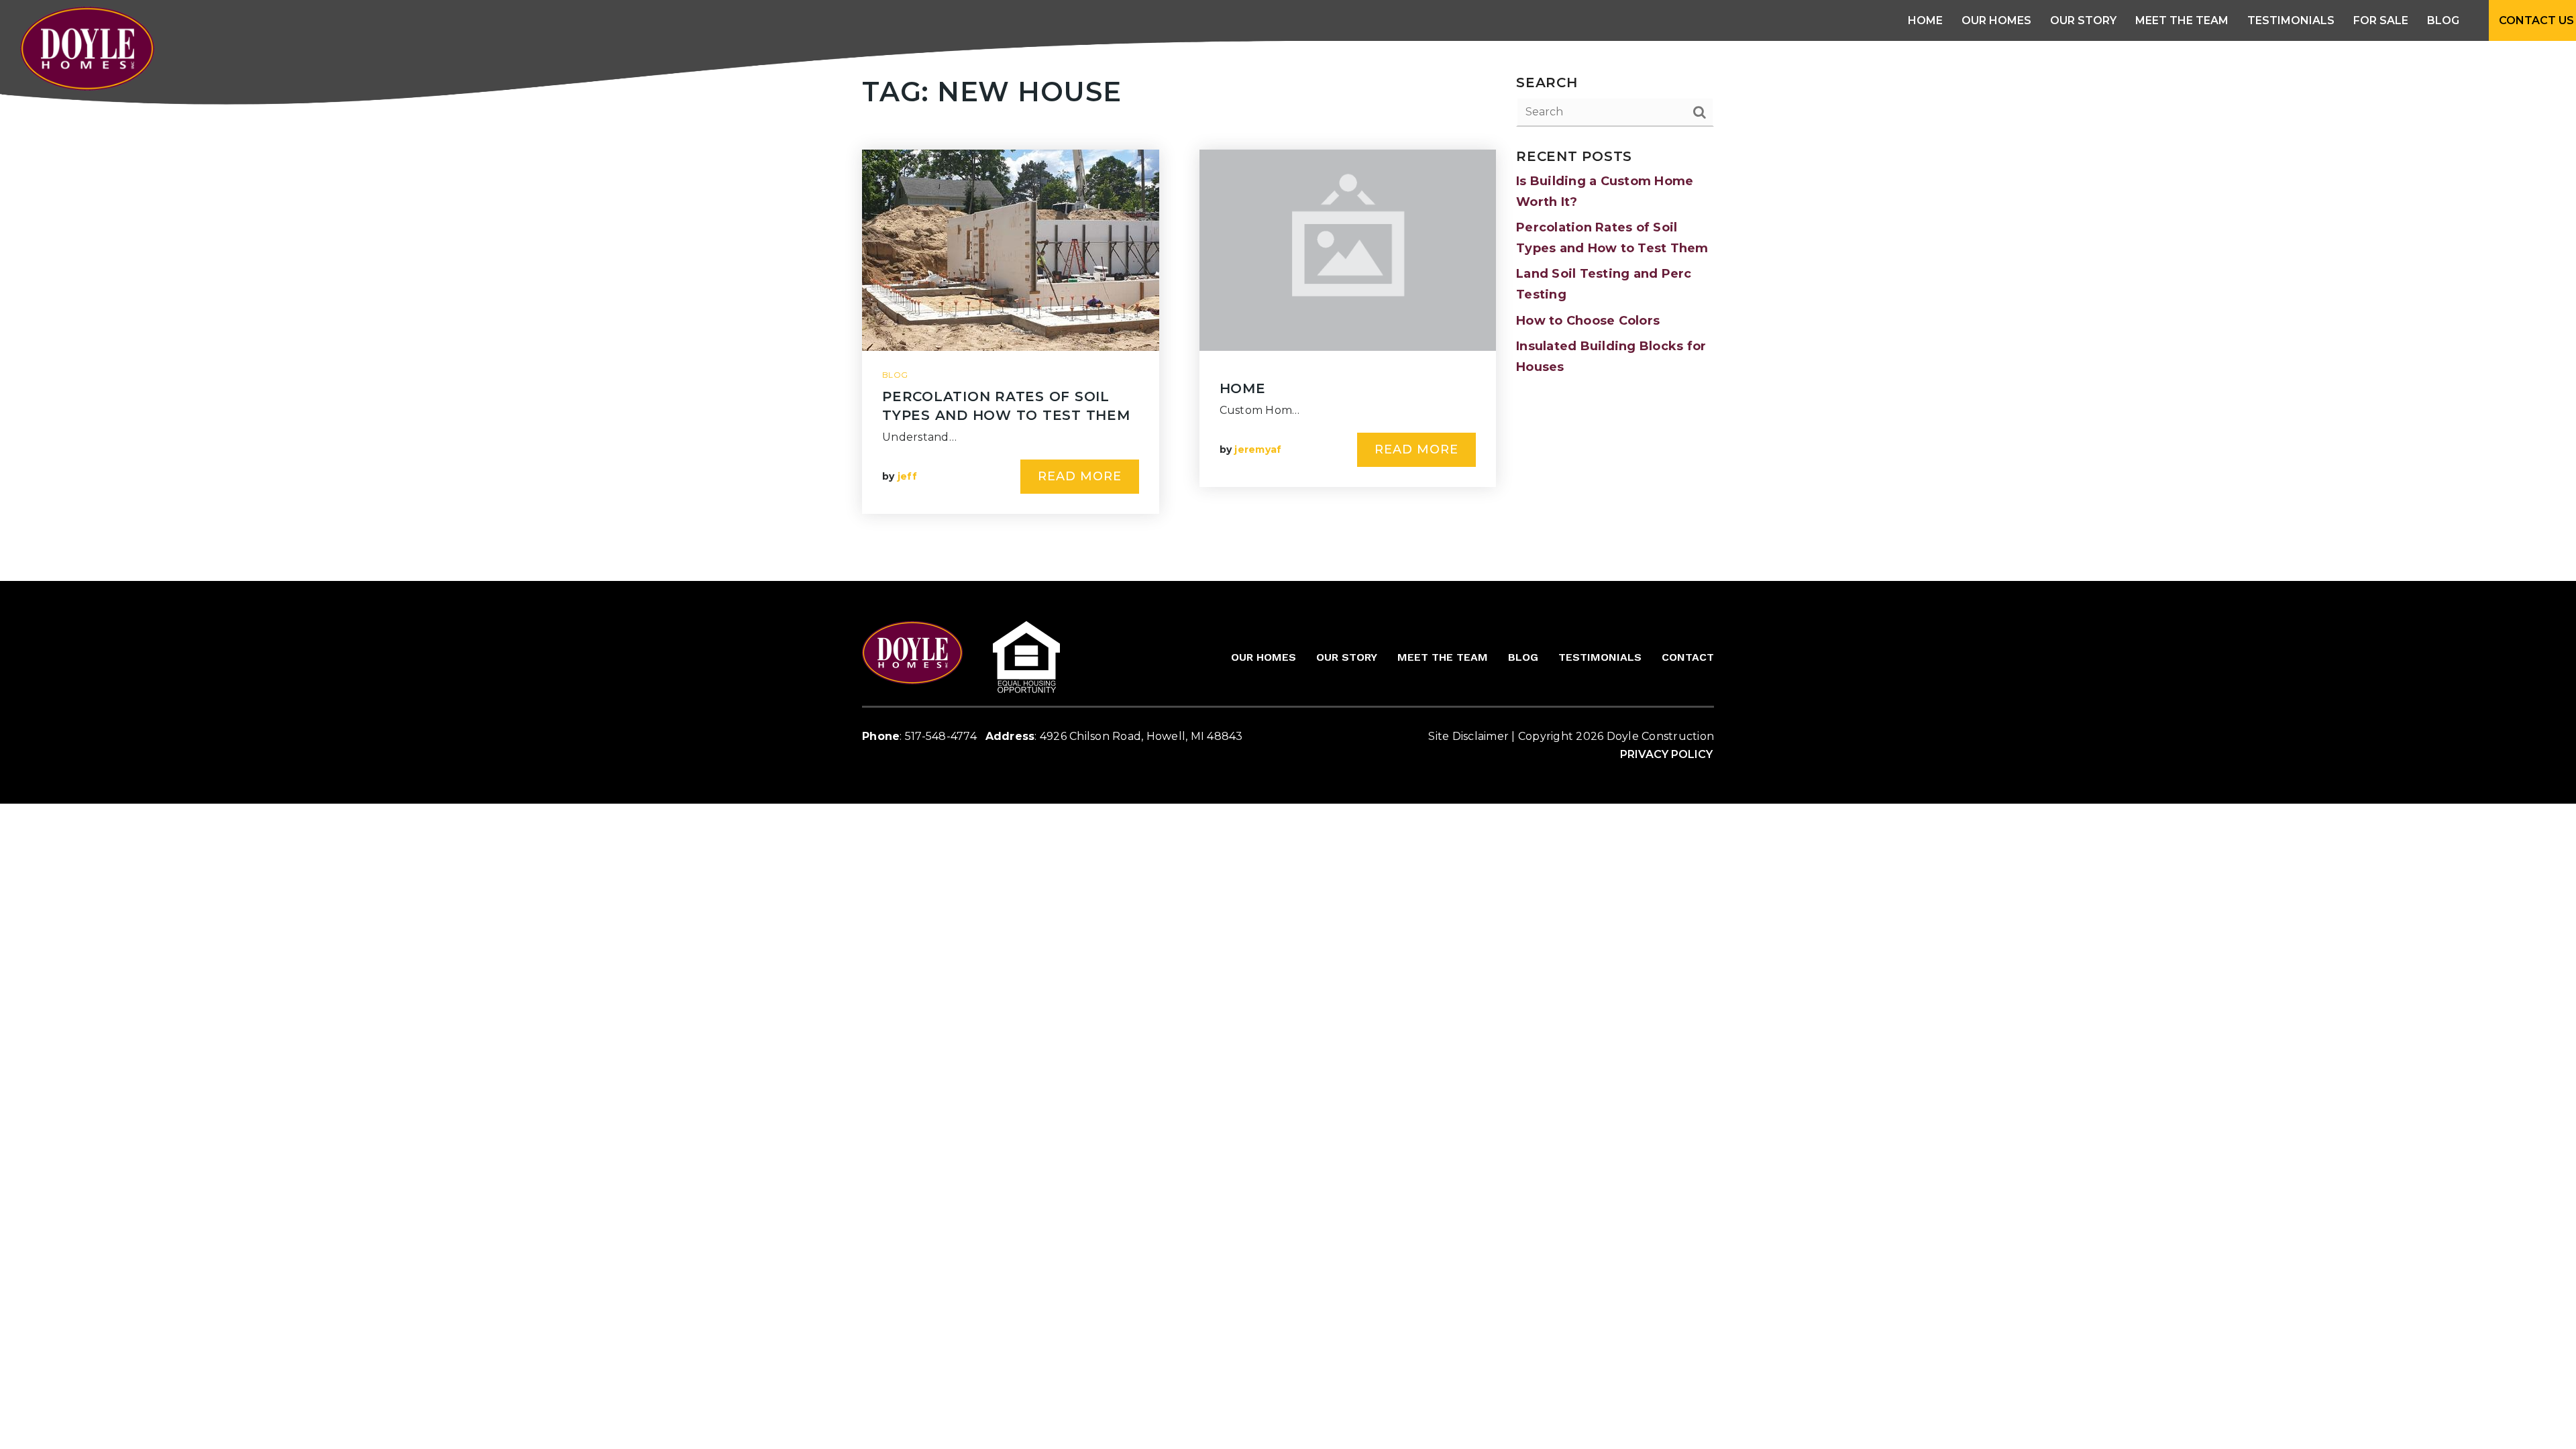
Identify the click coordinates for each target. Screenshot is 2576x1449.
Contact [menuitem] (1688, 657)
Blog (895, 375)
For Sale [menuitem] (2381, 20)
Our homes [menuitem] (1996, 20)
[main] (1288, 311)
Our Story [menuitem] (2083, 20)
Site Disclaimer (1468, 736)
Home (1243, 388)
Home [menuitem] (1925, 20)
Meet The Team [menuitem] (2182, 20)
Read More (1080, 476)
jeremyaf (1258, 449)
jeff (907, 476)
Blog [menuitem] (2443, 20)
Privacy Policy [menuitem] (1666, 754)
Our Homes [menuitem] (1264, 657)
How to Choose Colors (1588, 321)
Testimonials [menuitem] (2291, 20)
